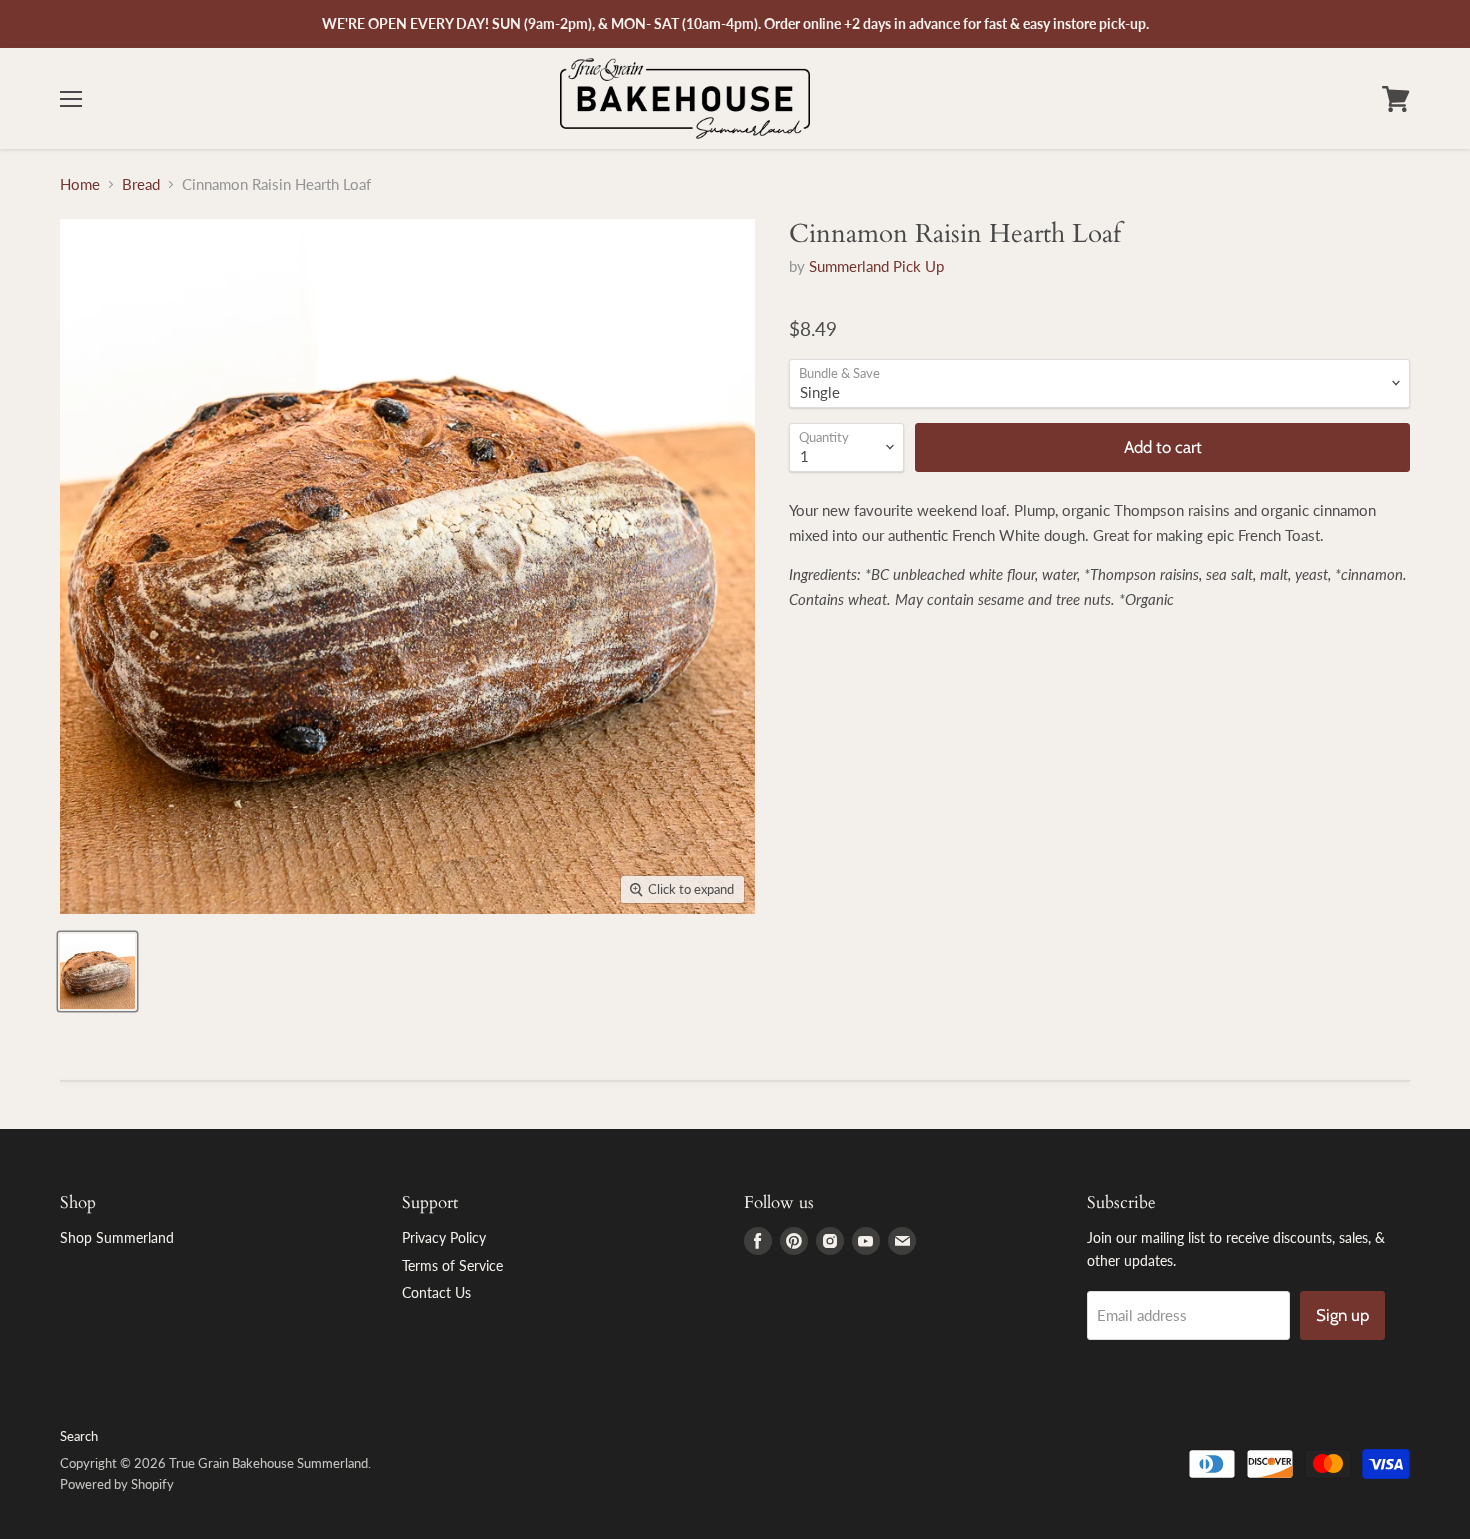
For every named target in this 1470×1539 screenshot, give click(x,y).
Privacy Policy (444, 1237)
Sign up (1342, 1315)
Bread (141, 184)
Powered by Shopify (117, 1484)
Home (80, 184)
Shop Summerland (117, 1237)
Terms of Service (452, 1265)
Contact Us (436, 1292)
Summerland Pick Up (876, 266)
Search (79, 1436)
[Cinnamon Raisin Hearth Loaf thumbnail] (97, 971)
